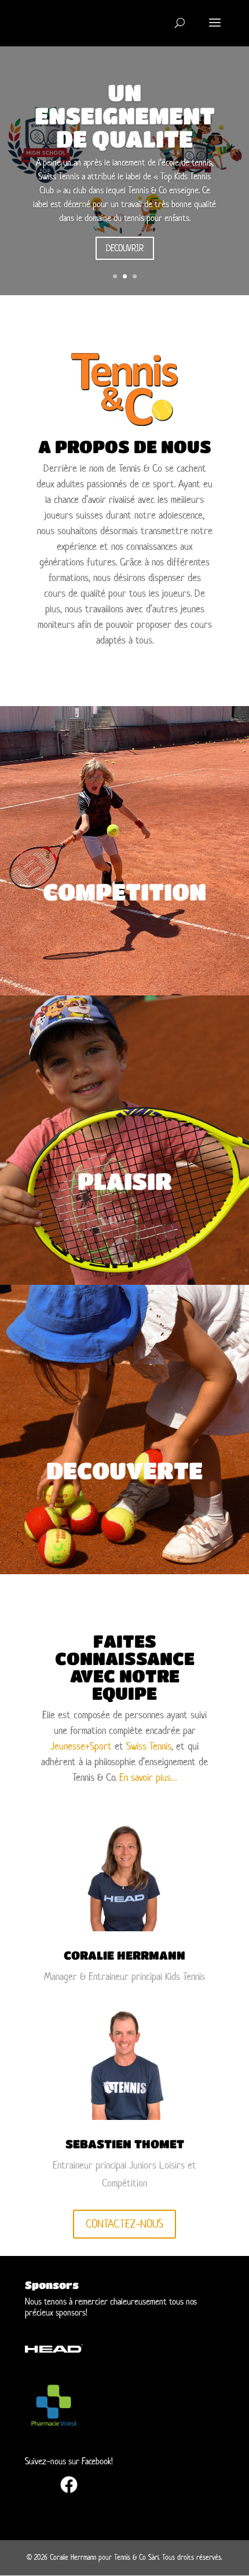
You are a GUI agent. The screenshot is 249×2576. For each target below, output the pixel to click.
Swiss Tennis (149, 1746)
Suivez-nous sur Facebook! (69, 2461)
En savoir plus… (148, 1777)
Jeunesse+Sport (81, 1746)
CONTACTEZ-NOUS (124, 2224)
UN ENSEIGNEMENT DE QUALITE (125, 115)
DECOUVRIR (125, 248)
